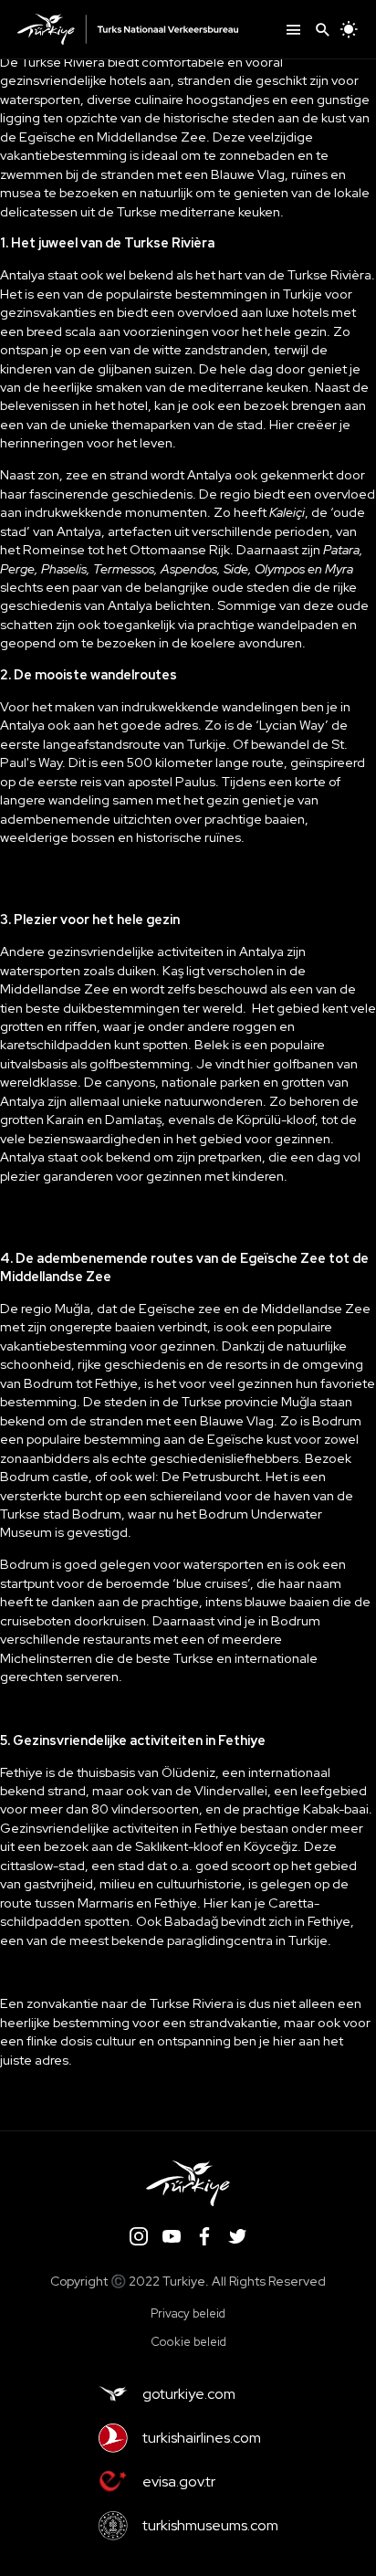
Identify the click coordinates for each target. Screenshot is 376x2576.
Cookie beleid (188, 2342)
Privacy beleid (188, 2313)
